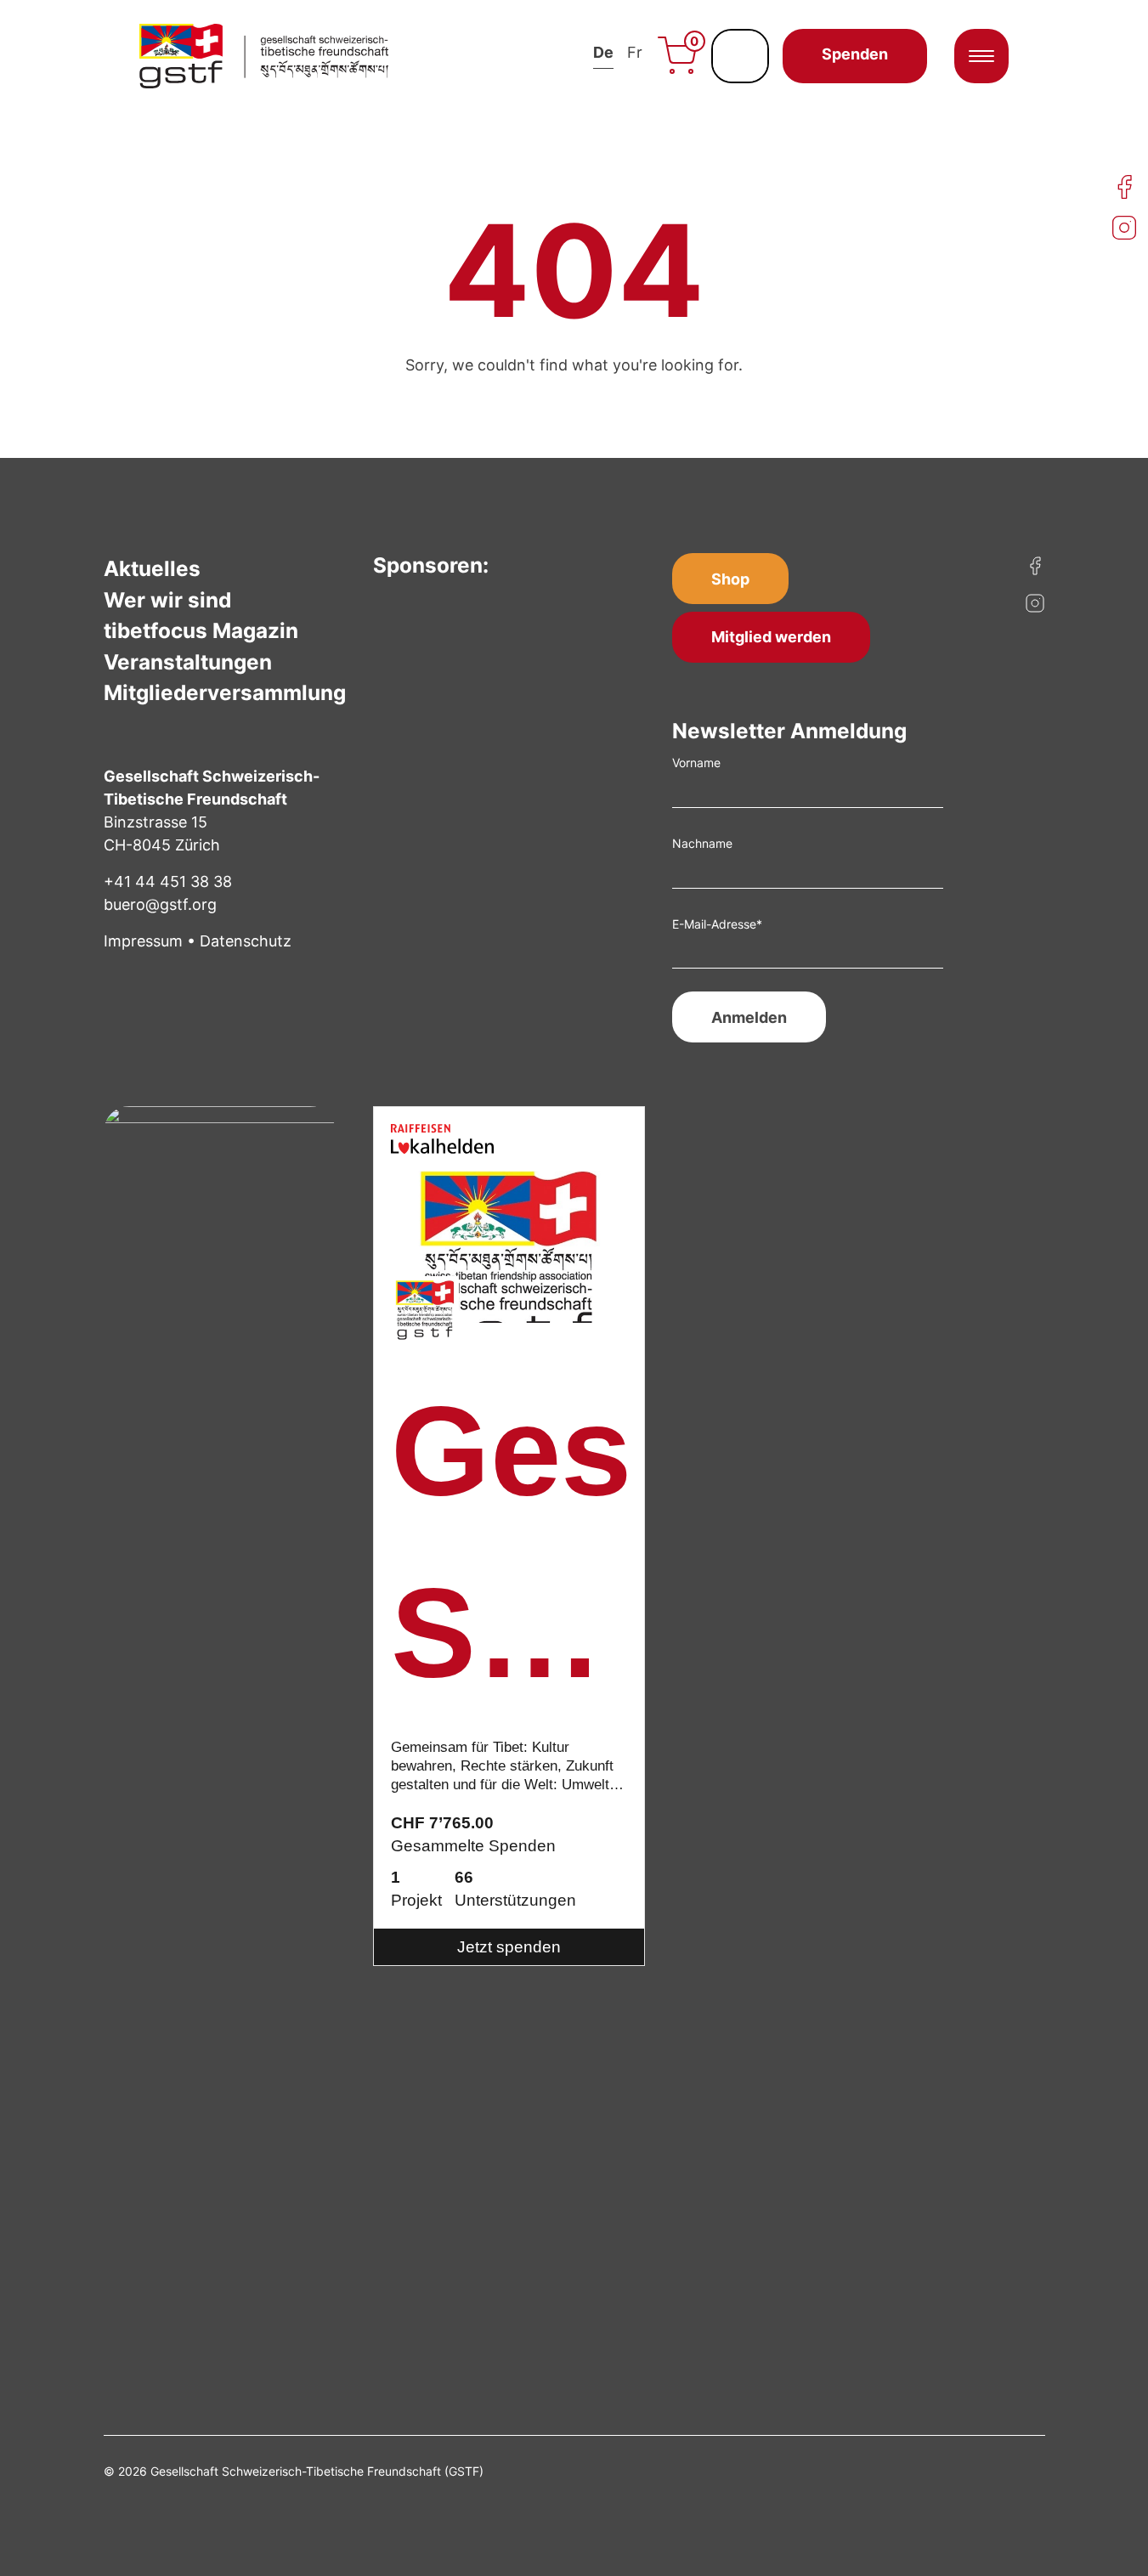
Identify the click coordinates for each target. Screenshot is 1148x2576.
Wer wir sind (167, 600)
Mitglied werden (771, 637)
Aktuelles (152, 568)
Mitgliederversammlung (225, 692)
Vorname (696, 763)
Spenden (855, 54)
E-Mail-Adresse (717, 924)
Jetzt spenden (509, 1947)
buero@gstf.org (160, 904)
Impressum (143, 941)
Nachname (702, 843)
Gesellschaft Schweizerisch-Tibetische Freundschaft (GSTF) (509, 1553)
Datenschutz (246, 941)
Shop (730, 579)
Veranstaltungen (188, 662)
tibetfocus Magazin (201, 630)
